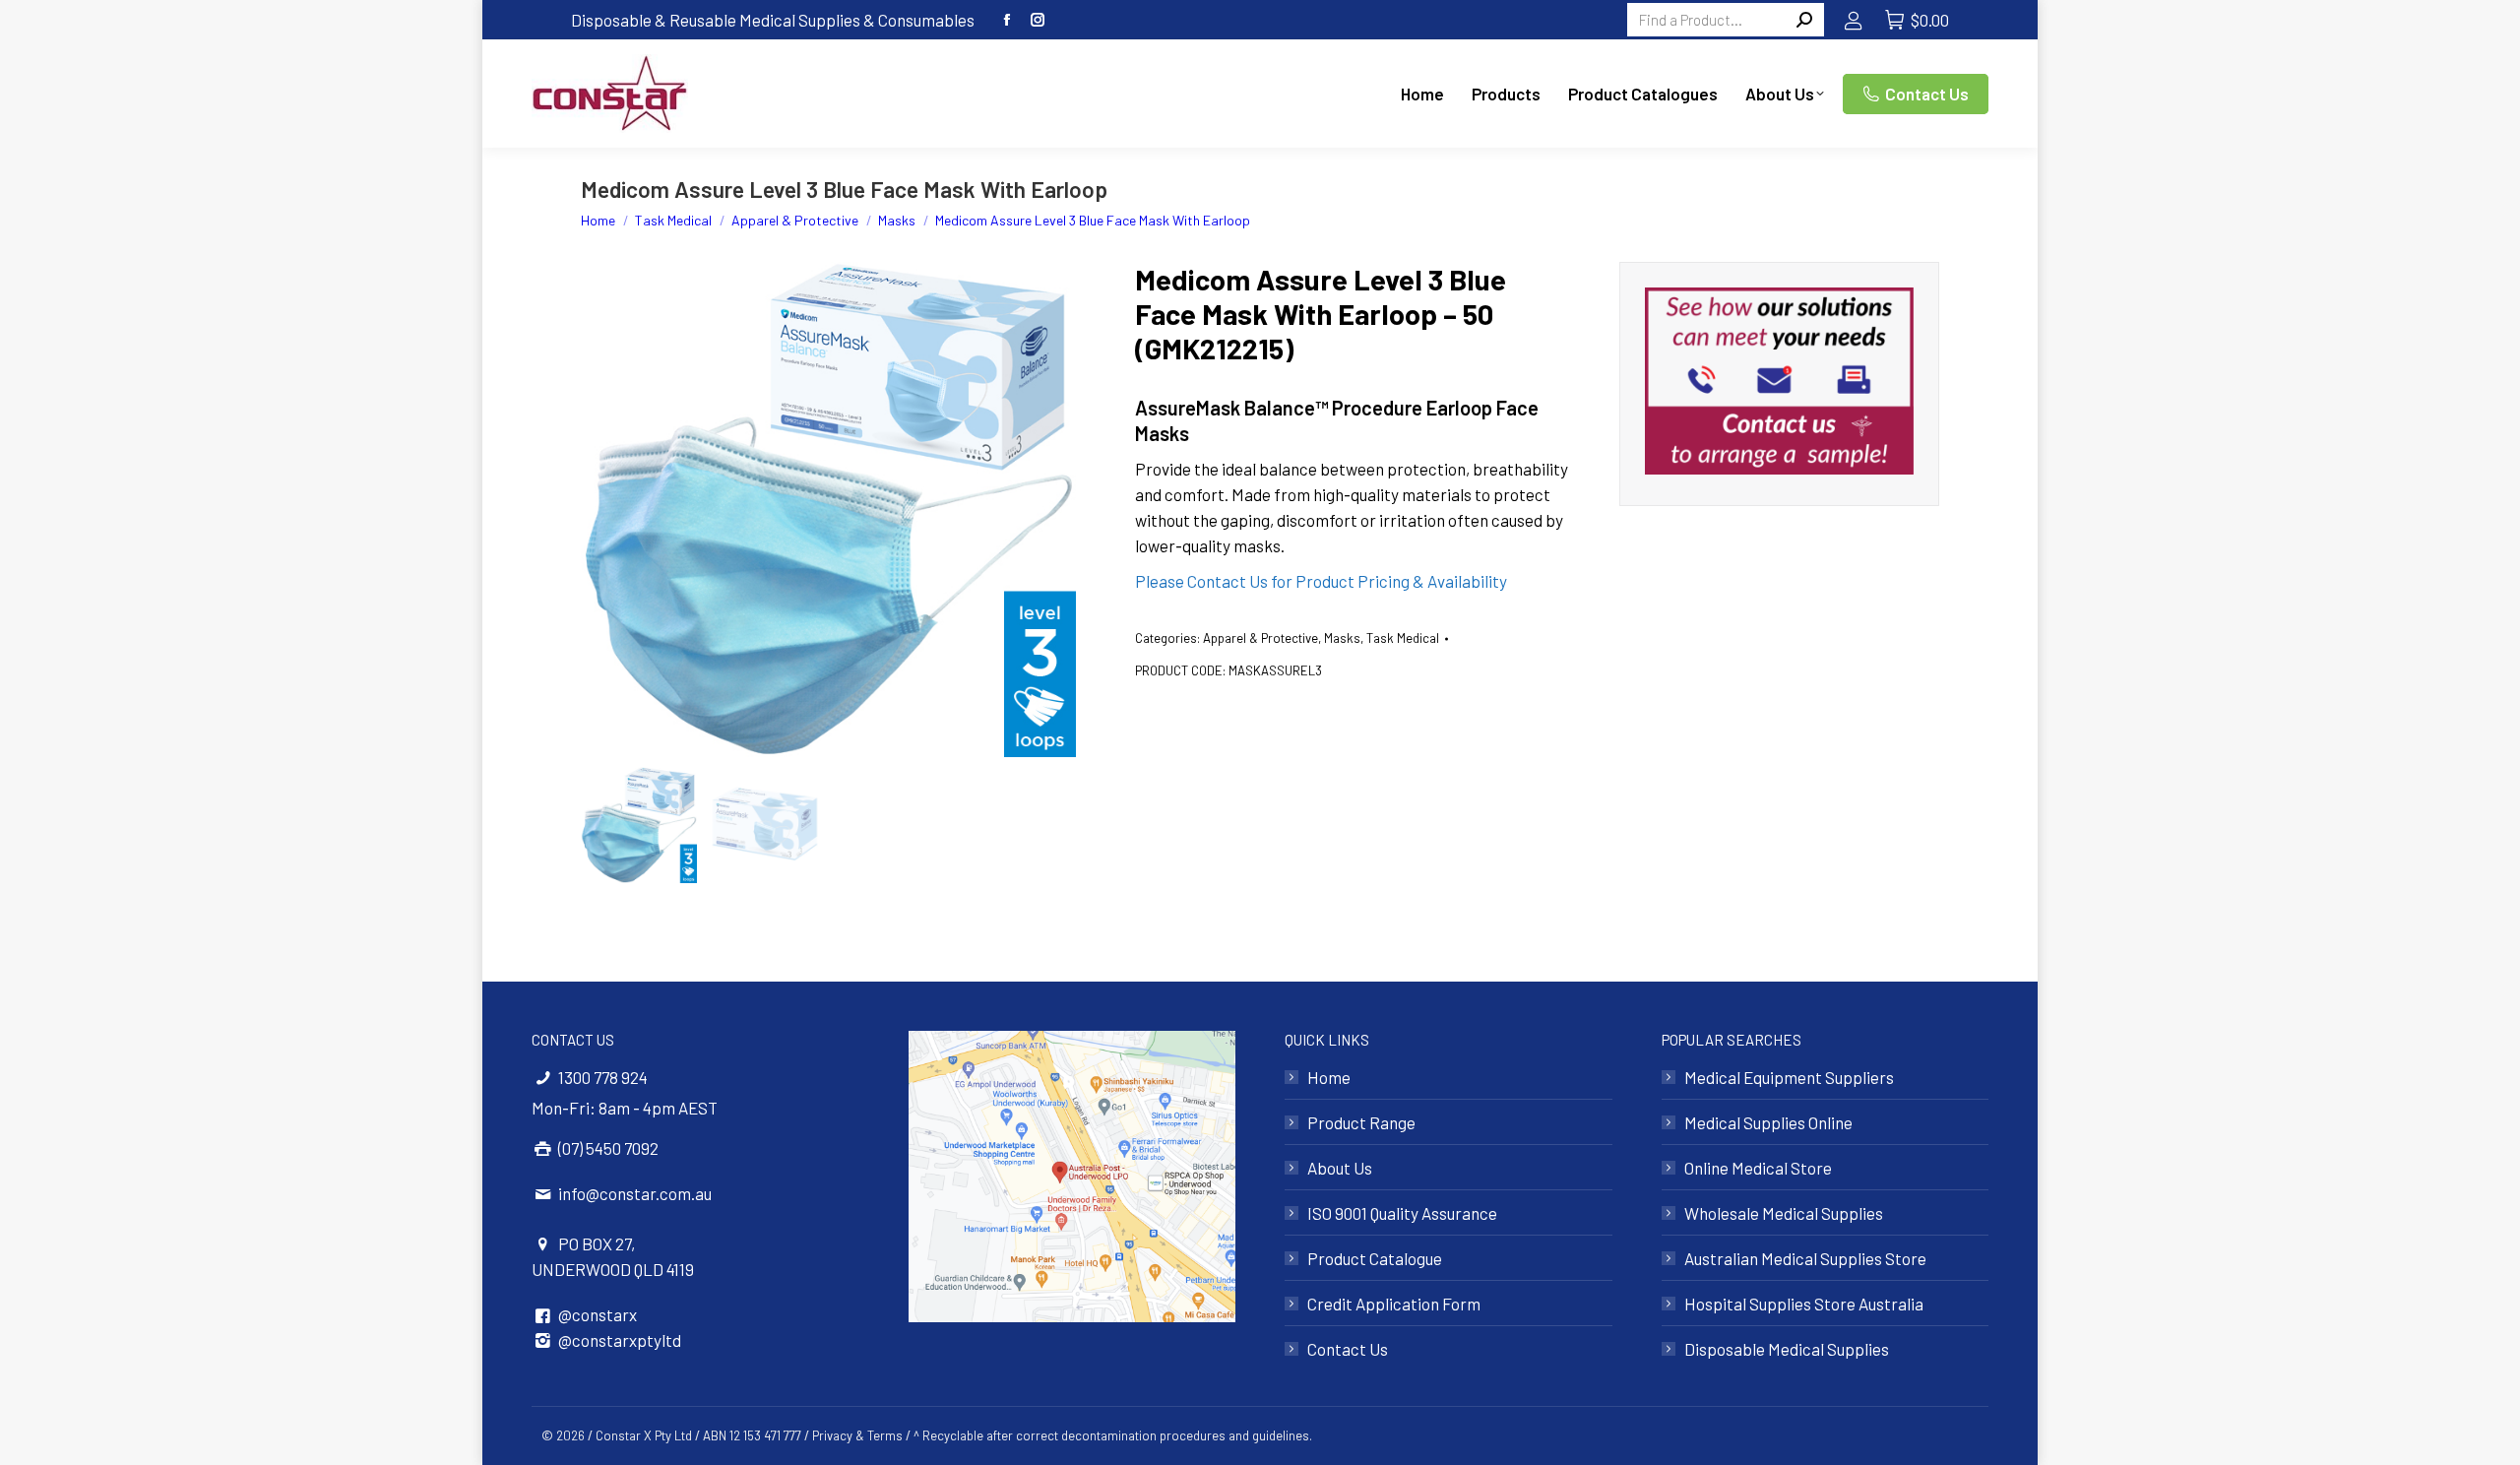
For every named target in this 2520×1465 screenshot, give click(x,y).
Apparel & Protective (1260, 638)
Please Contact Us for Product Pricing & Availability (1321, 581)
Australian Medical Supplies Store (1805, 1258)
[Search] (1804, 20)
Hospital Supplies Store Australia (1804, 1304)
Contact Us (1348, 1349)
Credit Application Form (1394, 1304)
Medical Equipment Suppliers (1789, 1077)
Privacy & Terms (857, 1435)
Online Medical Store (1758, 1168)
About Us (1340, 1168)
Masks (1342, 638)
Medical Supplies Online (1768, 1122)
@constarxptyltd (620, 1340)
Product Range (1361, 1122)
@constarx (598, 1314)
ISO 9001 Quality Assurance (1402, 1213)
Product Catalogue (1375, 1258)
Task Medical (1403, 638)
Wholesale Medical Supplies (1784, 1213)
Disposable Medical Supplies (1787, 1349)
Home (1329, 1077)
